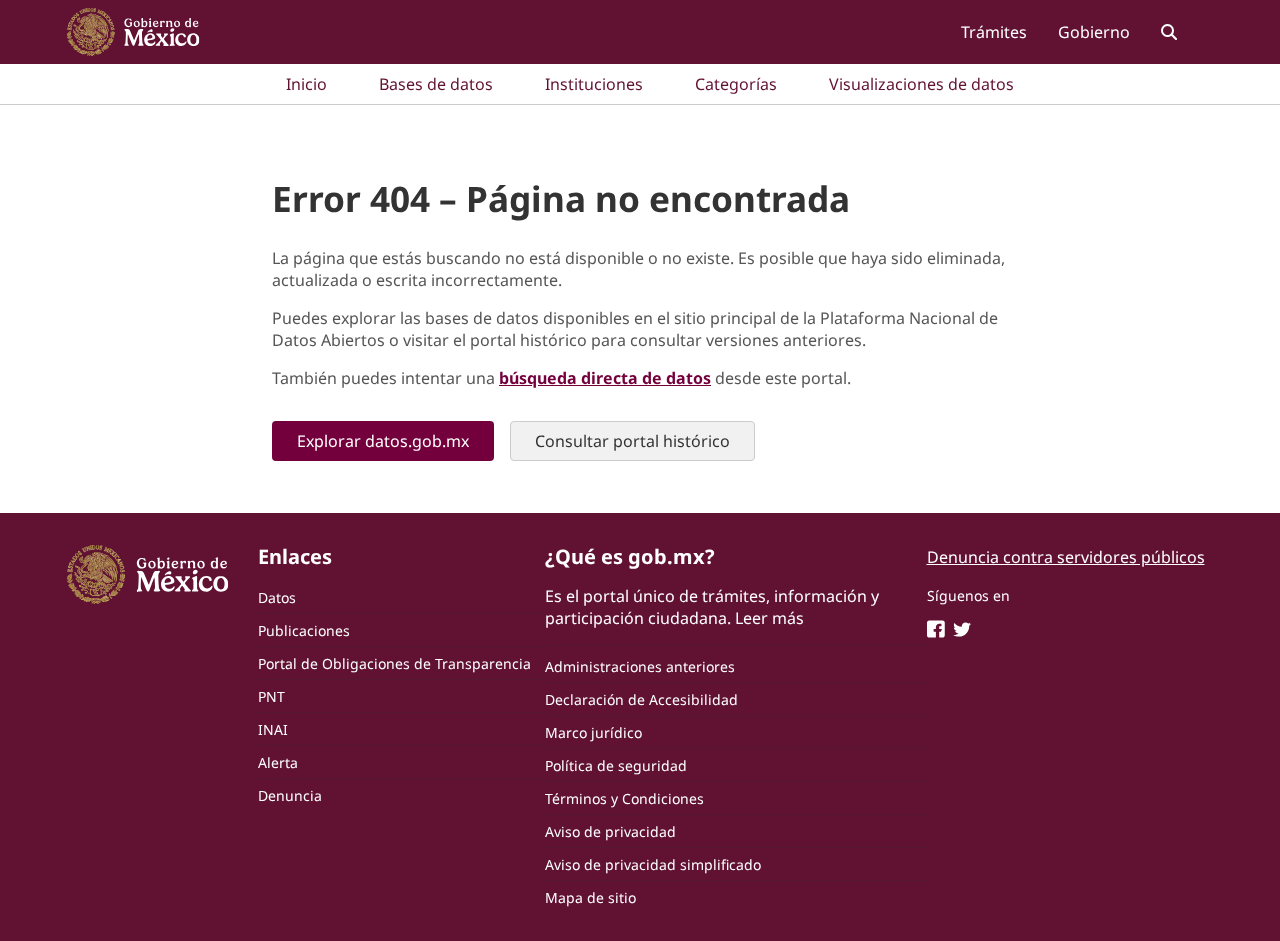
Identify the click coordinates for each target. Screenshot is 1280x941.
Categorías (736, 84)
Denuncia (290, 795)
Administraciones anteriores (640, 666)
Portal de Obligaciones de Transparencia (394, 663)
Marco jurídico (593, 732)
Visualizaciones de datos (921, 84)
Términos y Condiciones (624, 798)
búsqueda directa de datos (605, 378)
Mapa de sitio (590, 897)
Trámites (994, 32)
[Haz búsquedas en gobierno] (1168, 31)
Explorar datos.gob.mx (383, 441)
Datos (277, 597)
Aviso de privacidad (610, 831)
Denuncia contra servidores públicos (1066, 557)
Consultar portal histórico (632, 441)
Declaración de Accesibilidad (641, 699)
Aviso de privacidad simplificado (653, 864)
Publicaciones (304, 630)
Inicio (306, 84)
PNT (271, 696)
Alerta (278, 762)
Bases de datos (436, 84)
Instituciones (594, 84)
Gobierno (1094, 32)
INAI (273, 729)
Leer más (769, 618)
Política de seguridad (616, 765)
